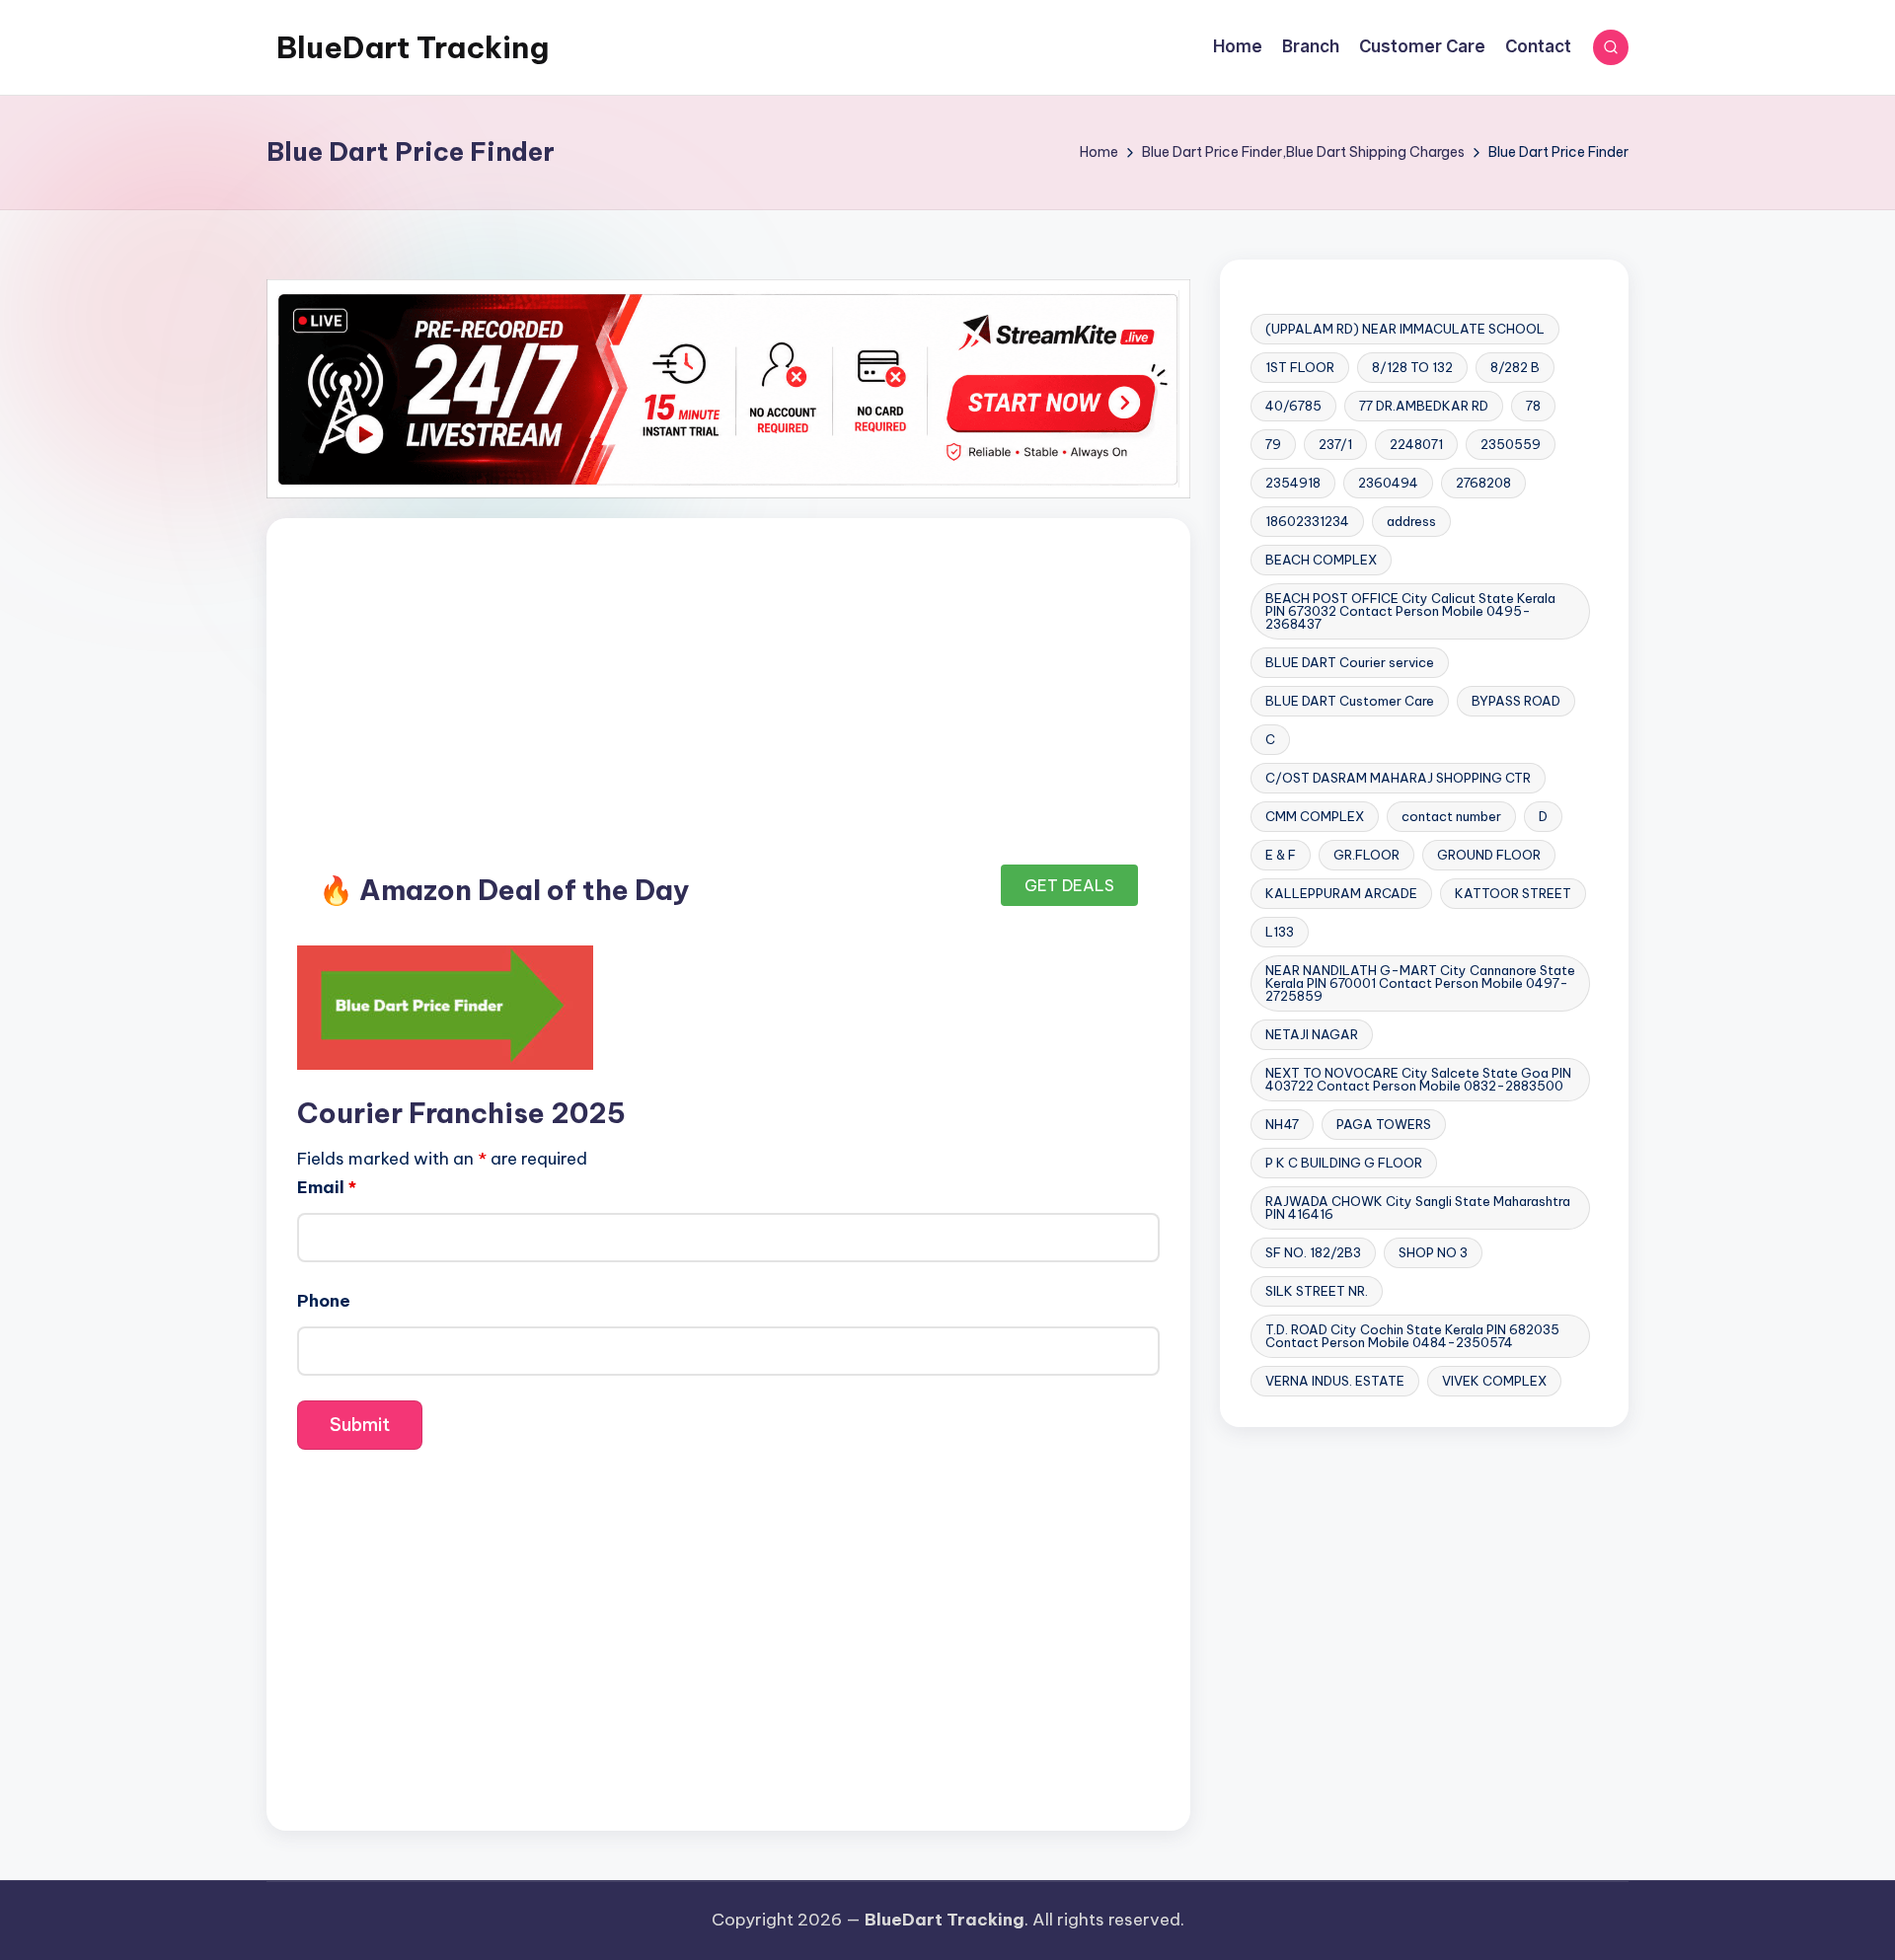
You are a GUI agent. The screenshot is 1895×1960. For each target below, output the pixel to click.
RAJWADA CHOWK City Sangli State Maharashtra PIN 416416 (1418, 1207)
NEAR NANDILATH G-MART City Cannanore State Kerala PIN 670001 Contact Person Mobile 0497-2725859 (1420, 983)
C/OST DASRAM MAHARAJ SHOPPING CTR (1398, 778)
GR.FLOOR (1366, 855)
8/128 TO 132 (1412, 367)
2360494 (1388, 483)
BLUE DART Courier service (1350, 662)
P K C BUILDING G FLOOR (1344, 1163)
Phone (324, 1301)
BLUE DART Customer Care (1350, 701)
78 (1533, 406)
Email (327, 1187)
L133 (1280, 932)
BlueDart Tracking (413, 47)
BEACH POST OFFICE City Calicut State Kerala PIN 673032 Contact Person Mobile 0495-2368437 (1410, 611)
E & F (1281, 855)
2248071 (1416, 444)
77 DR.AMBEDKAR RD (1424, 406)
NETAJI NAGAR (1312, 1034)
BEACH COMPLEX (1321, 560)
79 (1273, 444)
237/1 (1335, 444)
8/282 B (1515, 367)
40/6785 (1293, 406)
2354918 (1293, 483)
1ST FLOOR (1300, 367)
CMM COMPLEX (1315, 816)
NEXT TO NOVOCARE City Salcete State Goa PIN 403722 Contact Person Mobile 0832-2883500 (1418, 1079)
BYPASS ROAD (1516, 701)
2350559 (1511, 444)
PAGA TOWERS (1384, 1124)
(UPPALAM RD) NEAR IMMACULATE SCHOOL (1405, 329)
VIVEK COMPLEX (1494, 1381)
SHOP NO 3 (1433, 1252)
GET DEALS (1069, 885)
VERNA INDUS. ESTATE (1335, 1381)
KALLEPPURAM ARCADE (1341, 893)
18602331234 (1307, 521)
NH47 (1282, 1124)
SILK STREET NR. (1317, 1291)
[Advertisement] (728, 695)
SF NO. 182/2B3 (1313, 1252)
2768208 (1483, 483)
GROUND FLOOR (1489, 855)
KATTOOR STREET (1513, 893)
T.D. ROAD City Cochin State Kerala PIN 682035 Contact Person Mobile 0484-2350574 (1412, 1336)
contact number (1451, 816)
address (1411, 521)
